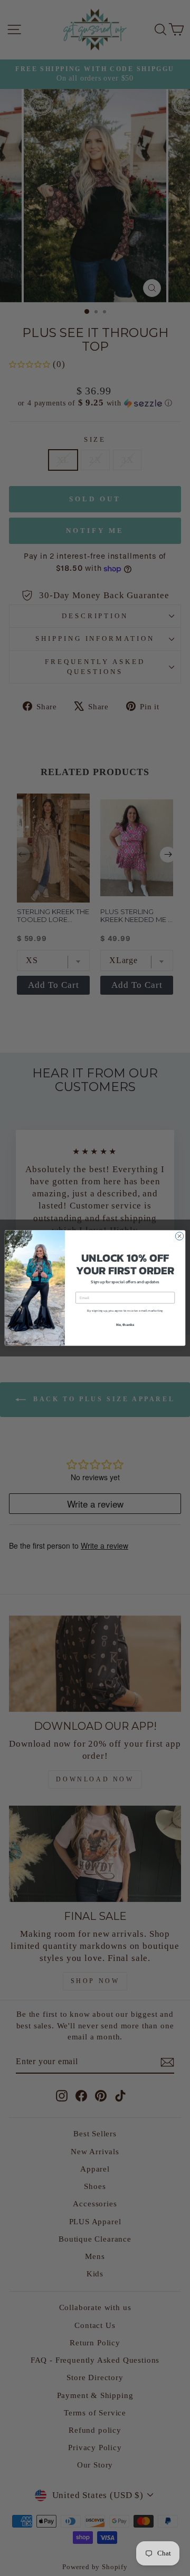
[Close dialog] (179, 1236)
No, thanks (125, 1325)
